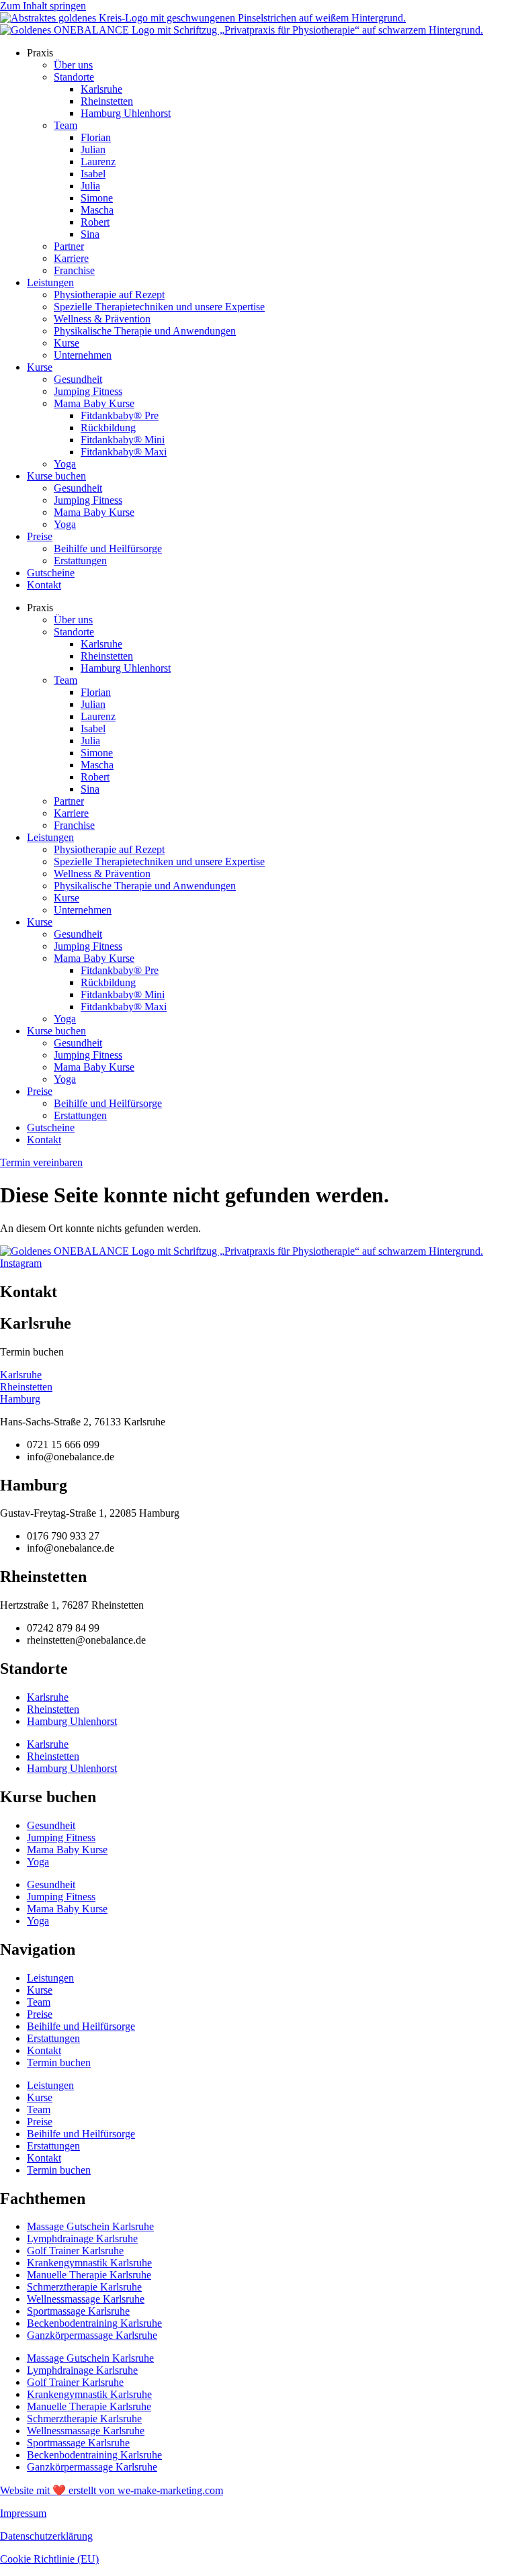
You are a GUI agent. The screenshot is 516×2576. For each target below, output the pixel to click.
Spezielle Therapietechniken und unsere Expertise (159, 307)
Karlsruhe (101, 89)
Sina (90, 234)
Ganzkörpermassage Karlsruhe (92, 2335)
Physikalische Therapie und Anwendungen (145, 331)
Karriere (71, 258)
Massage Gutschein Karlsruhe (90, 2226)
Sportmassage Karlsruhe (78, 2311)
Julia (90, 186)
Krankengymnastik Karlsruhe (89, 2263)
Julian (93, 149)
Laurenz (98, 162)
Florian (96, 137)
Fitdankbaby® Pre (120, 415)
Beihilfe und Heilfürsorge (108, 548)
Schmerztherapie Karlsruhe (84, 2287)
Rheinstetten (107, 101)
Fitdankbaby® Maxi (124, 452)
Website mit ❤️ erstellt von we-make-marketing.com (112, 2490)
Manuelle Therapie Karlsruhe (89, 2275)
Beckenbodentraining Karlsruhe (94, 2323)
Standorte (74, 77)
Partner (69, 246)
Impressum (23, 2513)
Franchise (74, 270)
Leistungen (50, 282)
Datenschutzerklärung (46, 2536)
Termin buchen (59, 2062)
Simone (97, 198)
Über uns (73, 65)
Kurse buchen (56, 476)
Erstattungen (80, 561)
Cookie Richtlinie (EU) (49, 2559)
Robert (95, 222)
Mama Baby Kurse (94, 403)
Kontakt (44, 585)
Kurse (67, 343)
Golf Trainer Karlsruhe (75, 2251)
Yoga (65, 464)
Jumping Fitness (88, 391)
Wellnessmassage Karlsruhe (86, 2299)
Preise (40, 536)
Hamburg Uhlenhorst (126, 113)
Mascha (97, 210)
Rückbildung (108, 428)
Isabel (93, 174)
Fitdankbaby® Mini (123, 440)
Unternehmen (83, 355)
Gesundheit (78, 379)
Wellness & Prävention (102, 319)
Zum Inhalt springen (43, 6)
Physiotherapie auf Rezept (109, 295)
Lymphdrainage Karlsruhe (82, 2238)
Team (66, 125)
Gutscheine (51, 573)
